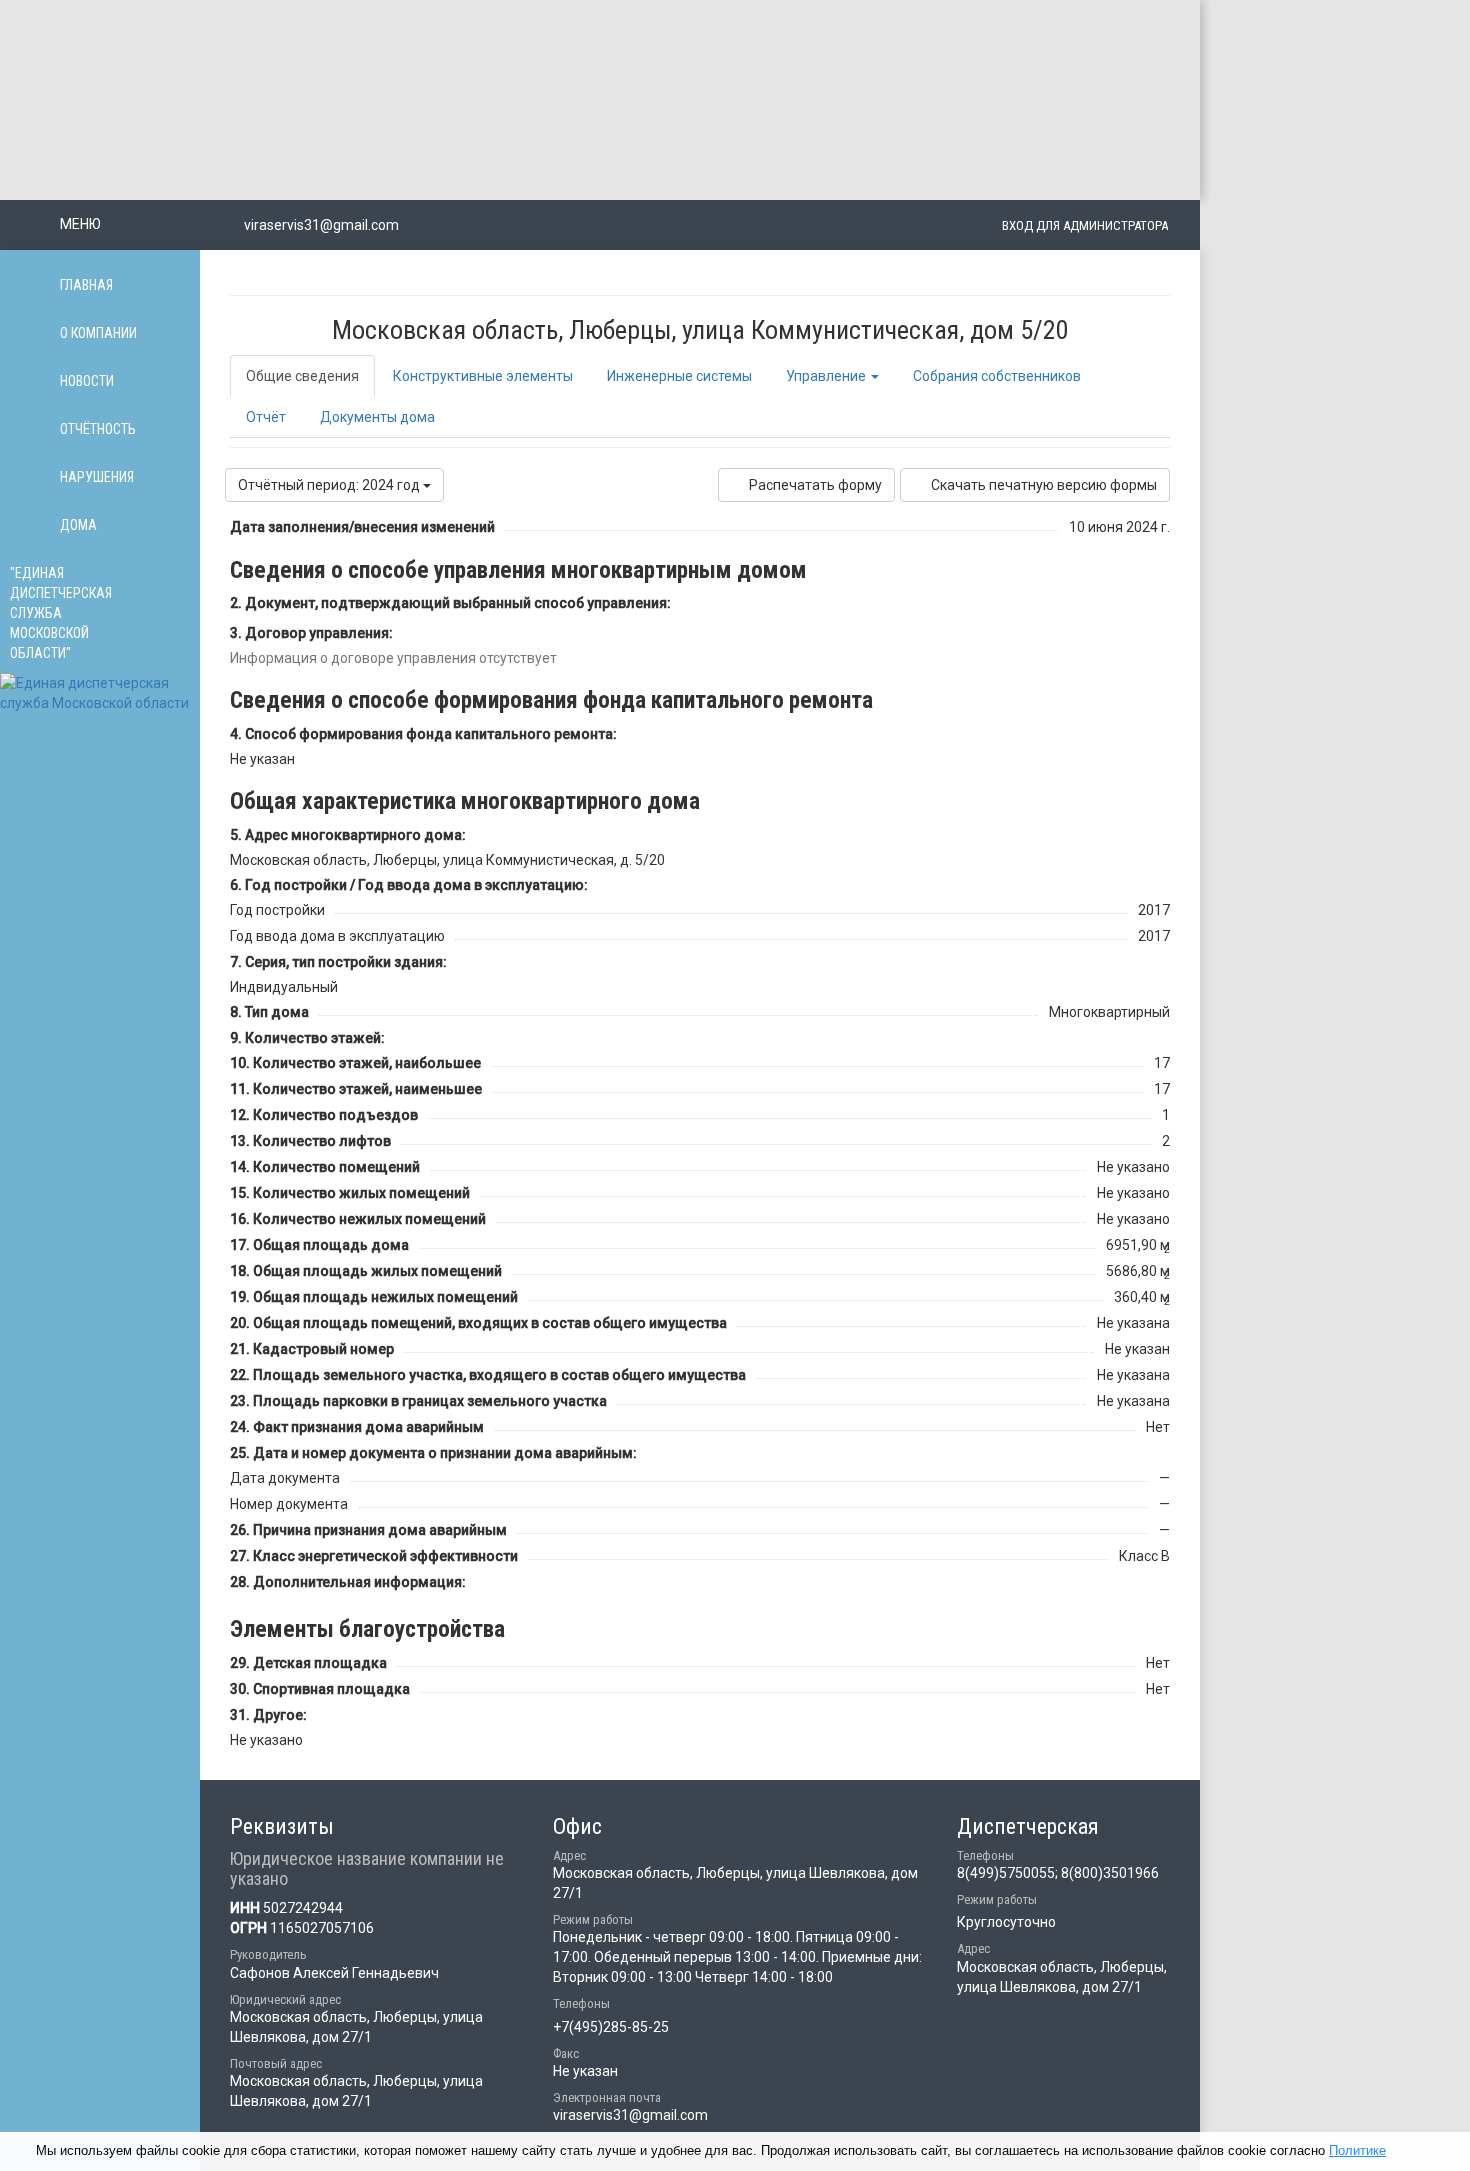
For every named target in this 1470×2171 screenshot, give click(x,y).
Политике (1357, 2150)
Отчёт (266, 417)
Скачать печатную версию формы (1044, 485)
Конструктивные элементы (483, 376)
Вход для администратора (1085, 225)
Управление (827, 376)
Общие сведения (302, 376)
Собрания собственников (997, 376)
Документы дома (377, 417)
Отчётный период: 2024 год (330, 485)
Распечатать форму (815, 485)
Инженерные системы (679, 376)
